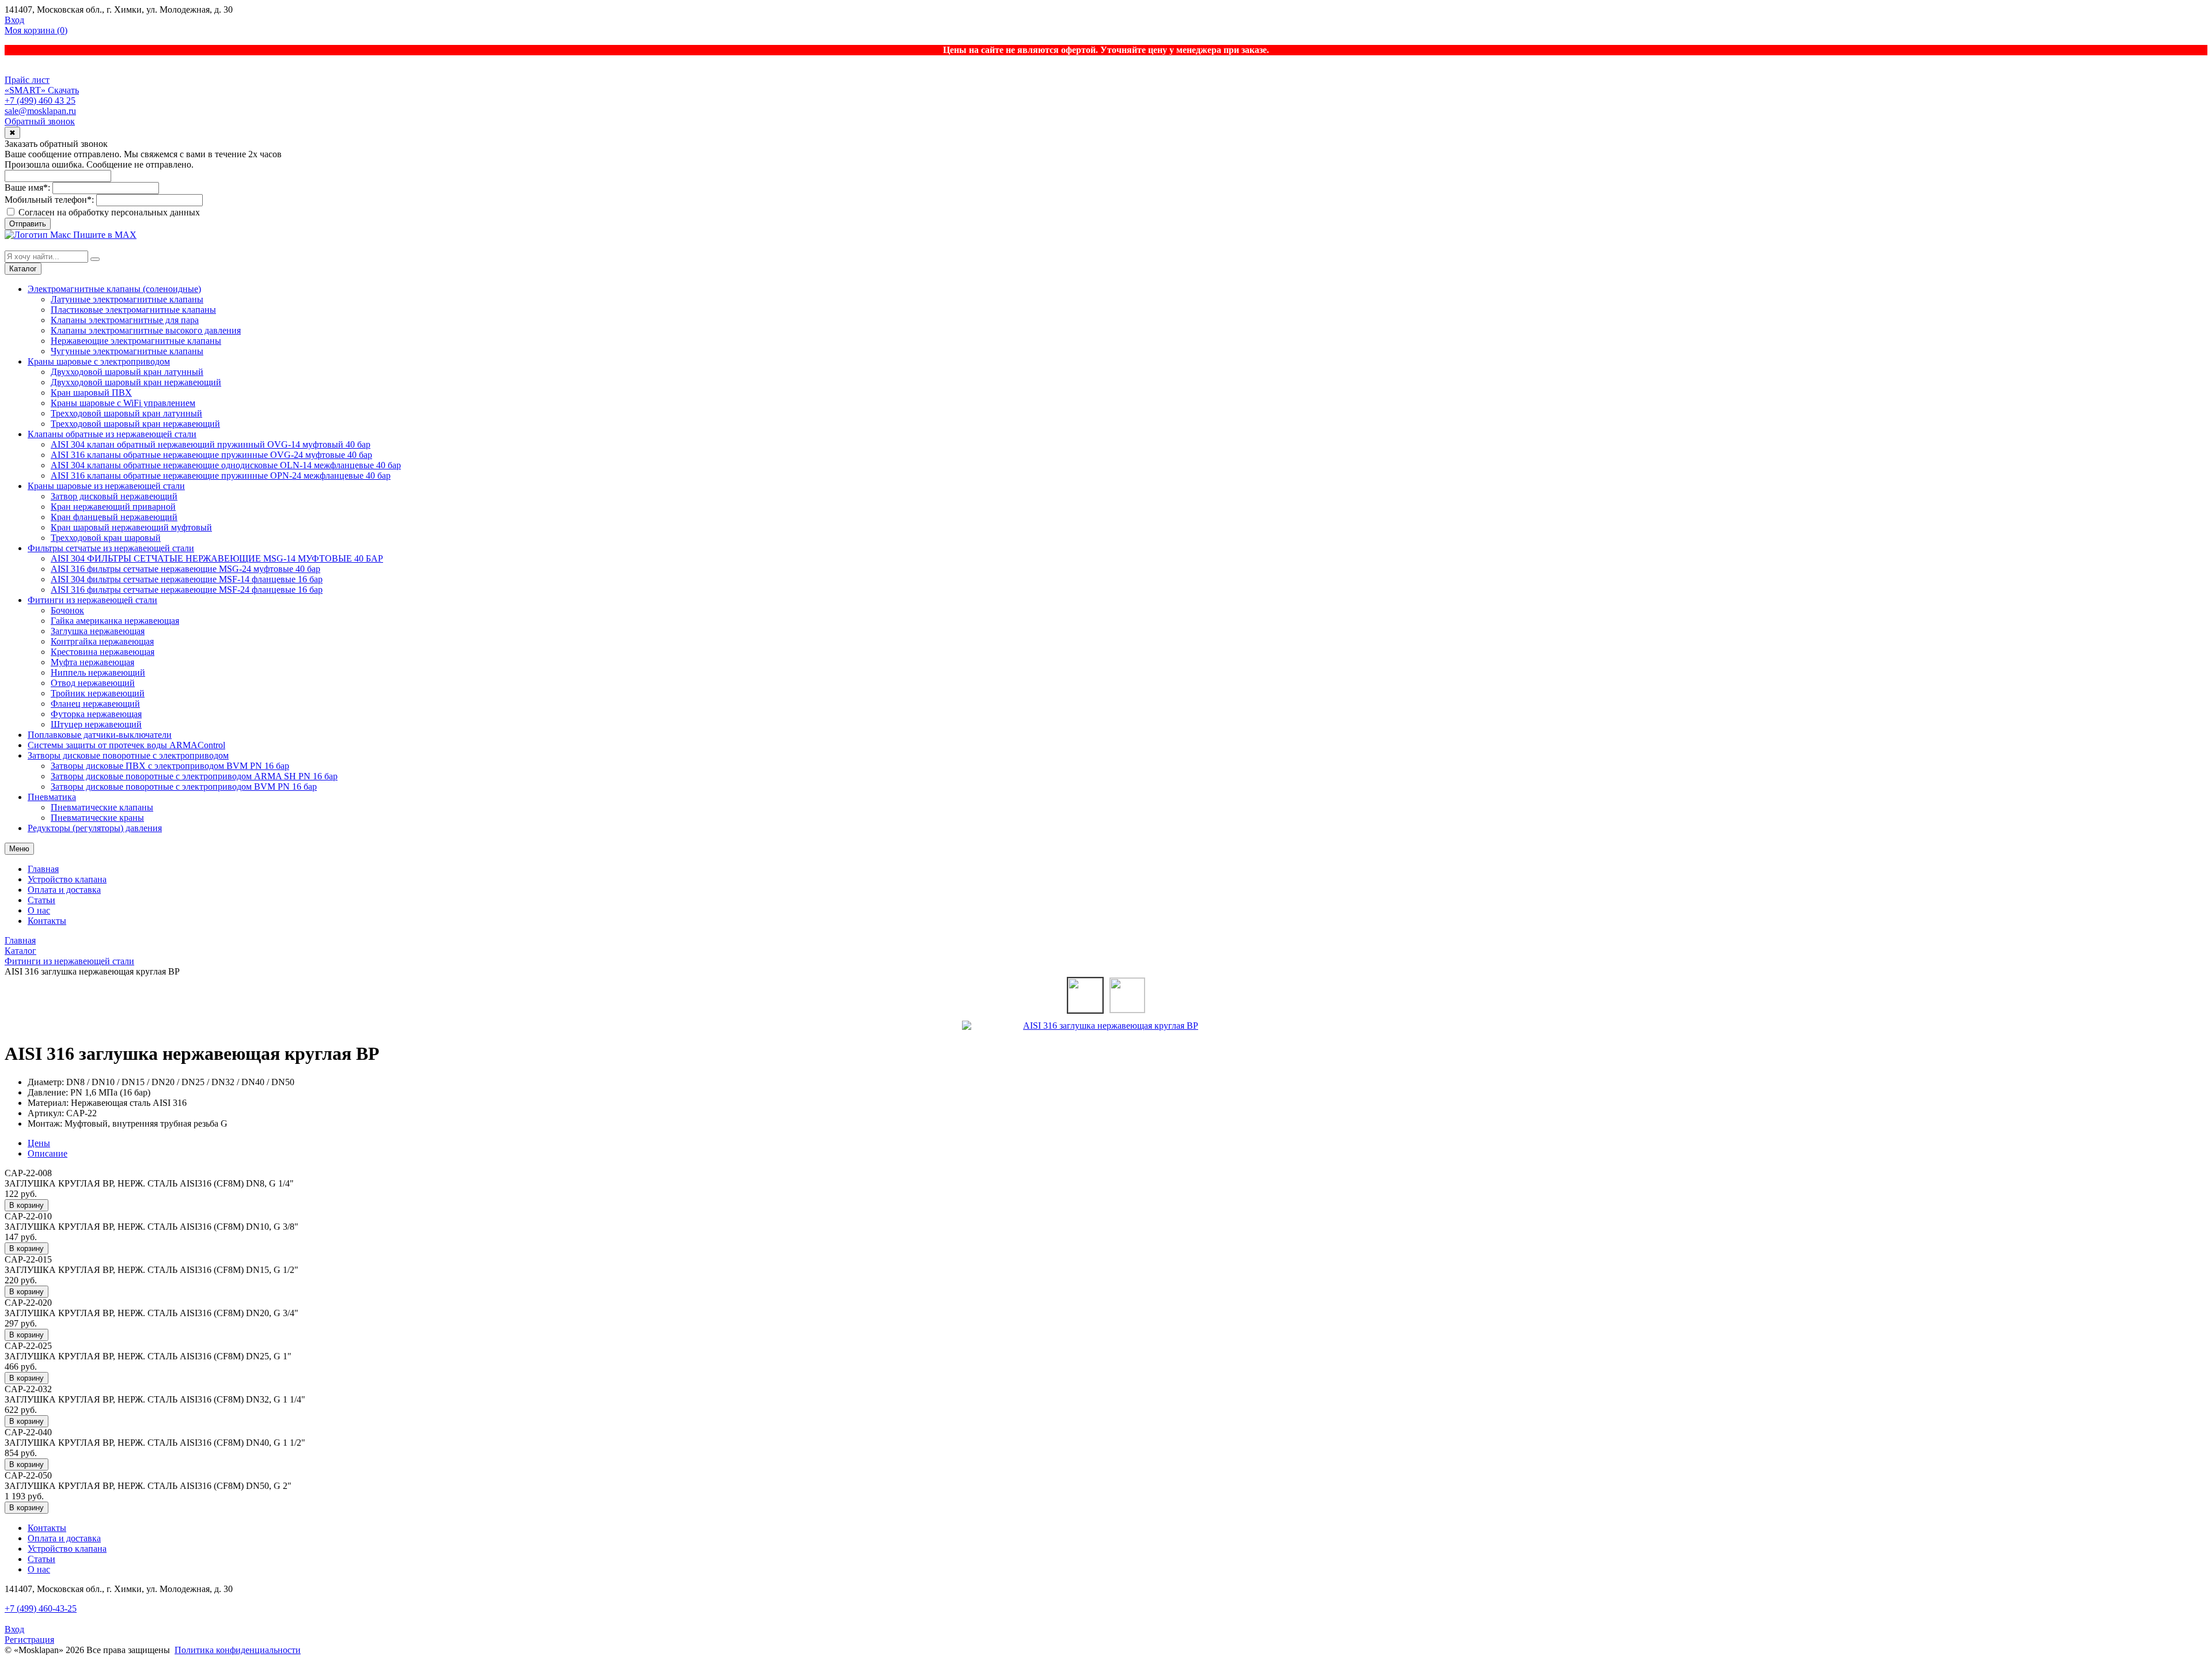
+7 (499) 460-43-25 (41, 1608)
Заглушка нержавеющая (98, 631)
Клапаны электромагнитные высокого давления (146, 330)
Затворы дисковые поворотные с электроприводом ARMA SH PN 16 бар (194, 776)
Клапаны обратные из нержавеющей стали (112, 434)
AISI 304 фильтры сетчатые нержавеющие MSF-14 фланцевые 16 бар (187, 579)
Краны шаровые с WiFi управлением (123, 403)
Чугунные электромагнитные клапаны (127, 351)
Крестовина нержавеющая (103, 652)
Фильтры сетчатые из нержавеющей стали (111, 548)
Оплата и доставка (64, 890)
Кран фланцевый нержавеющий (114, 517)
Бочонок (67, 610)
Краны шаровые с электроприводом (99, 361)
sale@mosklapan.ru (40, 111)
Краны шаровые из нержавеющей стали (106, 486)
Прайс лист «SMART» (27, 85)
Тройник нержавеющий (98, 693)
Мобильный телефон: (49, 200)
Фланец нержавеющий (95, 704)
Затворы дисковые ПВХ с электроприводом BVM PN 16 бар (170, 766)
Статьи (41, 900)
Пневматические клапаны (102, 807)
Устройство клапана (67, 879)
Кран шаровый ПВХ (91, 393)
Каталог (23, 269)
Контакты (47, 921)
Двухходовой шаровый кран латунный (127, 372)
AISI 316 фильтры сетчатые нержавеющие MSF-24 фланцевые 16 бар (187, 590)
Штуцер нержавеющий (96, 724)
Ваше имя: (27, 187)
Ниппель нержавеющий (98, 672)
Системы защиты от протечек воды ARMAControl (126, 745)
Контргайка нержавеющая (102, 641)
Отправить (28, 224)
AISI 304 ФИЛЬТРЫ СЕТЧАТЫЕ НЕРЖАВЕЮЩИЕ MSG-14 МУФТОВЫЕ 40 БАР (217, 558)
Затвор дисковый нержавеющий (114, 496)
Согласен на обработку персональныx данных (108, 212)
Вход (14, 20)
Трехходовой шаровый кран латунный (126, 413)
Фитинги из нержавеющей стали (92, 600)
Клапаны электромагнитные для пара (125, 320)
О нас (39, 910)
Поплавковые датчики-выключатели (100, 735)
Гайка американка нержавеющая (115, 621)
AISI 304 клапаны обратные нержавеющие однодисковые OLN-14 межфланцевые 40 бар (226, 465)
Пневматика (52, 797)
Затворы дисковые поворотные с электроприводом (128, 755)
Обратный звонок (40, 121)
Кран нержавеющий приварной (113, 507)
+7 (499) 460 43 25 (40, 101)
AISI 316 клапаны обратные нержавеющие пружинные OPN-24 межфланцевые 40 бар (221, 475)
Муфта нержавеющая (92, 662)
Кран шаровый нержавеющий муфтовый (131, 527)
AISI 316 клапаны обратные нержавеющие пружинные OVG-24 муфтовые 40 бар (211, 455)
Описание (48, 1153)
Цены (39, 1143)
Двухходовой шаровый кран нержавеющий (136, 382)
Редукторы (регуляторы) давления (95, 828)
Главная (43, 869)
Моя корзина (36, 30)
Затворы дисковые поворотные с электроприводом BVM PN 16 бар (184, 787)
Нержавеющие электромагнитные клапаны (136, 341)
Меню (19, 849)
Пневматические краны (97, 818)
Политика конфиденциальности (238, 1650)
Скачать (63, 90)
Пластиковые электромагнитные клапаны (133, 310)
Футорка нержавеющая (96, 714)
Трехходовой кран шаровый (106, 538)
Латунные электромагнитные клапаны (127, 299)
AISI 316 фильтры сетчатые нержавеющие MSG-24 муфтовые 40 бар (185, 569)
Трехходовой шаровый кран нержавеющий (135, 424)
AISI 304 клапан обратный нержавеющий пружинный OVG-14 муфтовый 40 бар (211, 444)
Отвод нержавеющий (93, 683)
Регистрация (29, 1640)
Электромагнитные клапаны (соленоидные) (114, 289)
